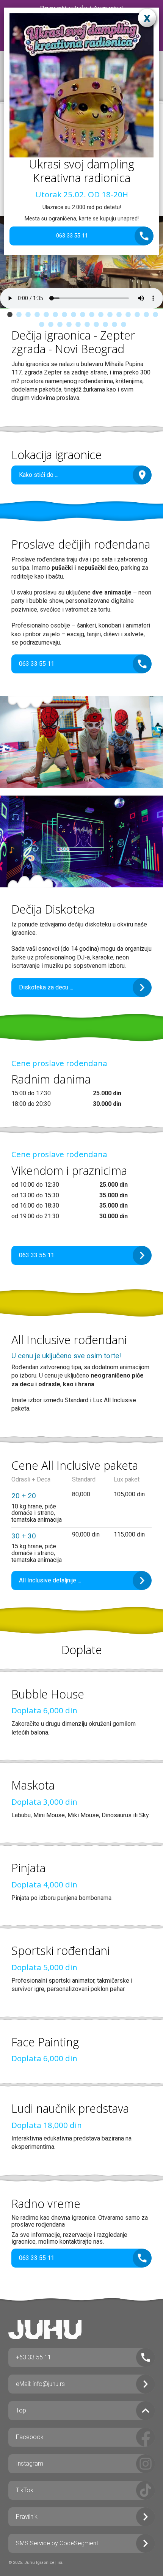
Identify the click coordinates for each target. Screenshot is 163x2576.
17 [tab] (155, 315)
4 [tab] (37, 315)
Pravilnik (27, 2517)
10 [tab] (92, 315)
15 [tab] (137, 315)
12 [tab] (110, 315)
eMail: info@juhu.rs (40, 2384)
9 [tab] (83, 315)
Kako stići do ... (39, 475)
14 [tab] (128, 315)
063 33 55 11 (72, 236)
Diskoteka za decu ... (46, 987)
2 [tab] (19, 315)
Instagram (30, 2464)
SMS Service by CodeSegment (57, 2543)
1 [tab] (10, 315)
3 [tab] (28, 315)
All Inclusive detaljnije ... (50, 1580)
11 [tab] (101, 315)
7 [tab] (64, 315)
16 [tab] (146, 315)
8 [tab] (74, 315)
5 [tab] (46, 315)
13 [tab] (119, 315)
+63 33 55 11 (34, 2357)
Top (21, 2410)
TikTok (25, 2490)
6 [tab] (55, 315)
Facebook (30, 2437)
